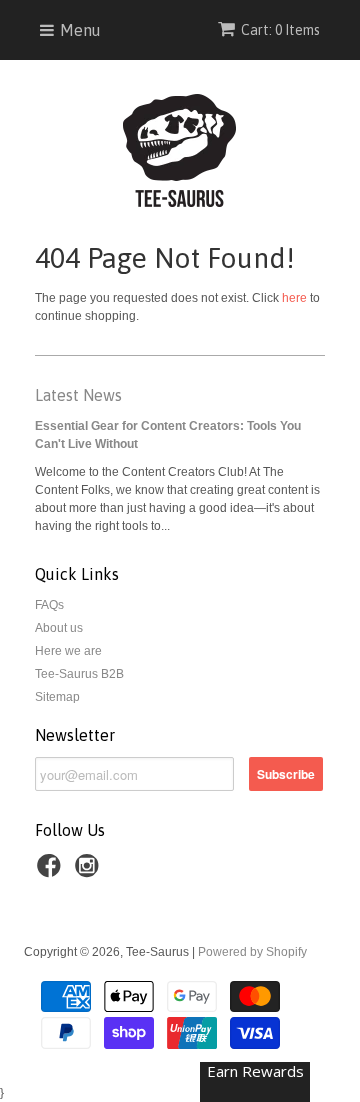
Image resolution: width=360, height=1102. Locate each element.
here (294, 298)
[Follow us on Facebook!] (52, 872)
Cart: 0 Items (280, 30)
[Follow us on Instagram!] (90, 872)
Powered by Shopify (252, 952)
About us (59, 628)
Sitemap (57, 697)
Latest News (78, 395)
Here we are (68, 651)
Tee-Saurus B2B (79, 674)
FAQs (49, 605)
